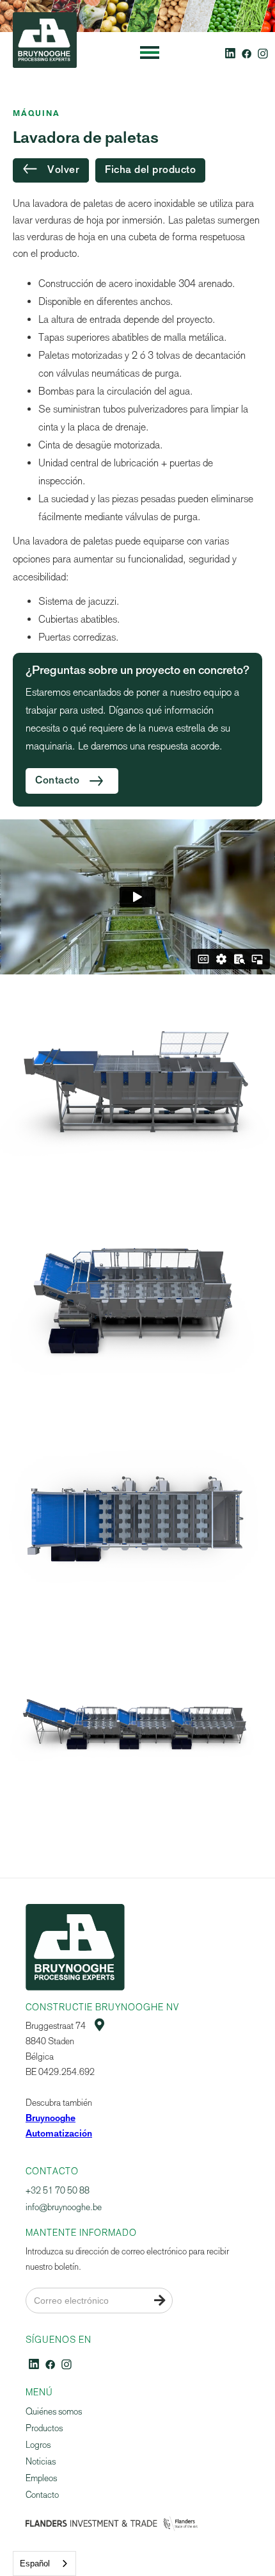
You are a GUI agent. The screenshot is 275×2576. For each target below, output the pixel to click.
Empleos (41, 2478)
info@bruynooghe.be (64, 2207)
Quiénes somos (54, 2412)
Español (35, 2564)
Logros (38, 2445)
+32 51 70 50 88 (58, 2191)
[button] (150, 53)
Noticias (41, 2462)
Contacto (42, 2495)
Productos (44, 2428)
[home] (42, 53)
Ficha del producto (150, 170)
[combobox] (44, 2564)
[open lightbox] (137, 1094)
